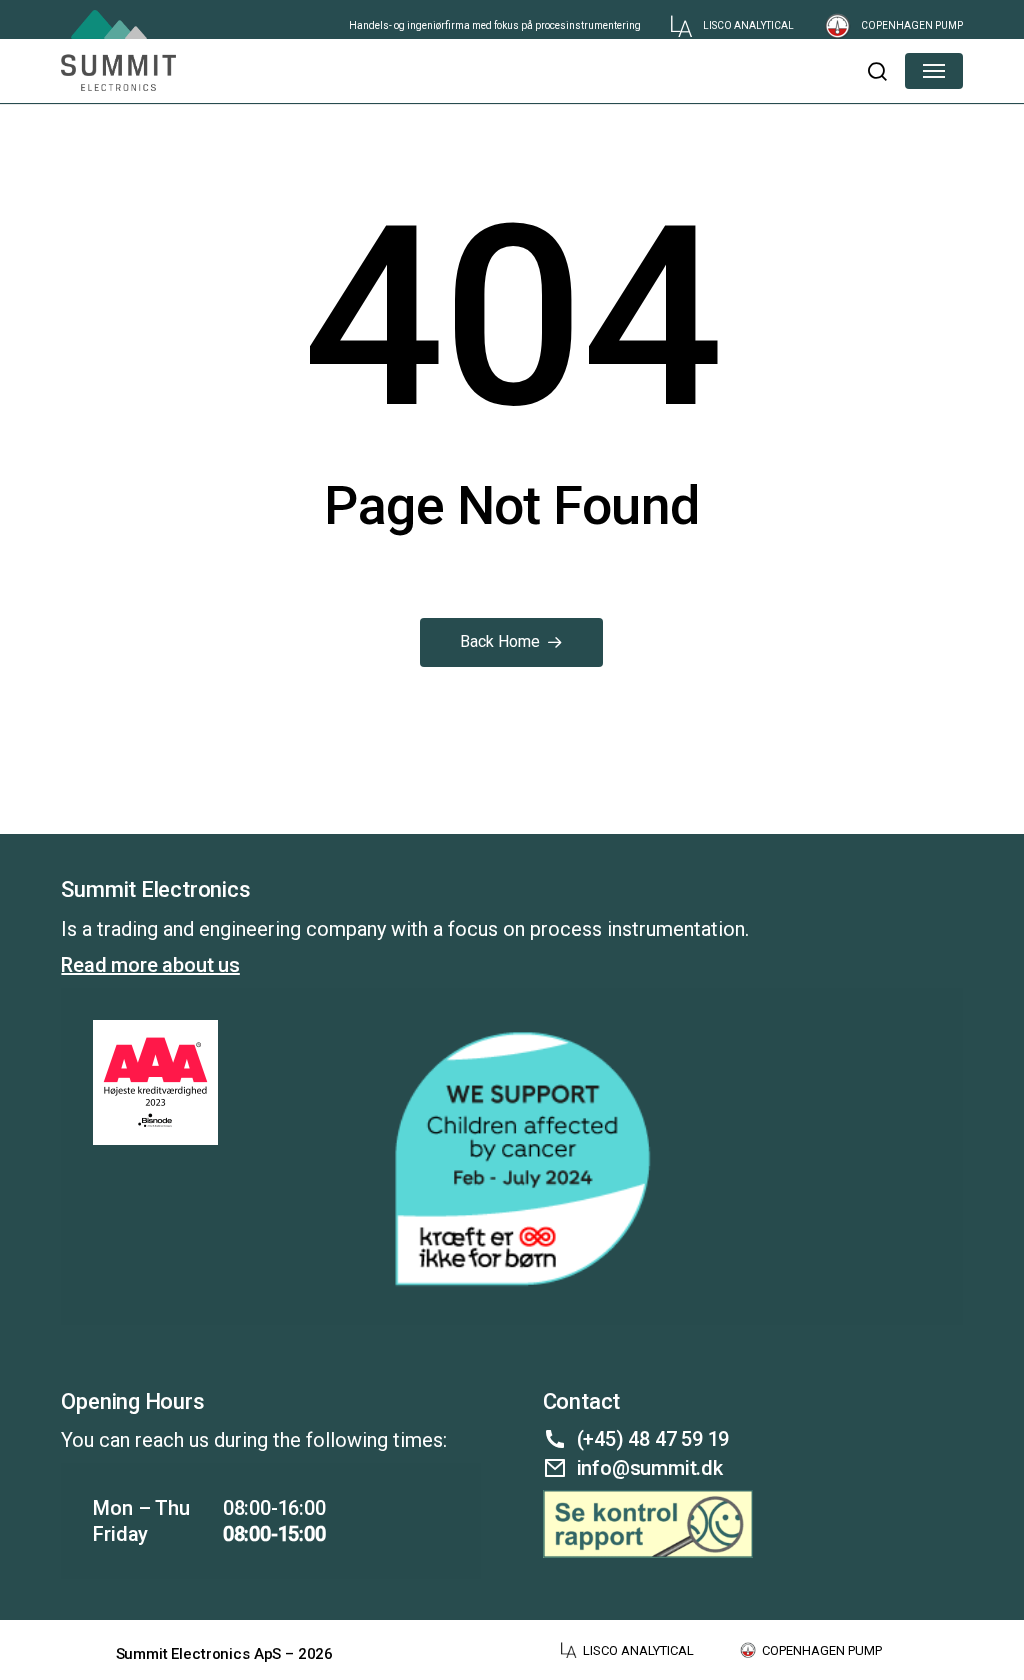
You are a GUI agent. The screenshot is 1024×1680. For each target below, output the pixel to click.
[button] (876, 71)
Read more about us (150, 965)
